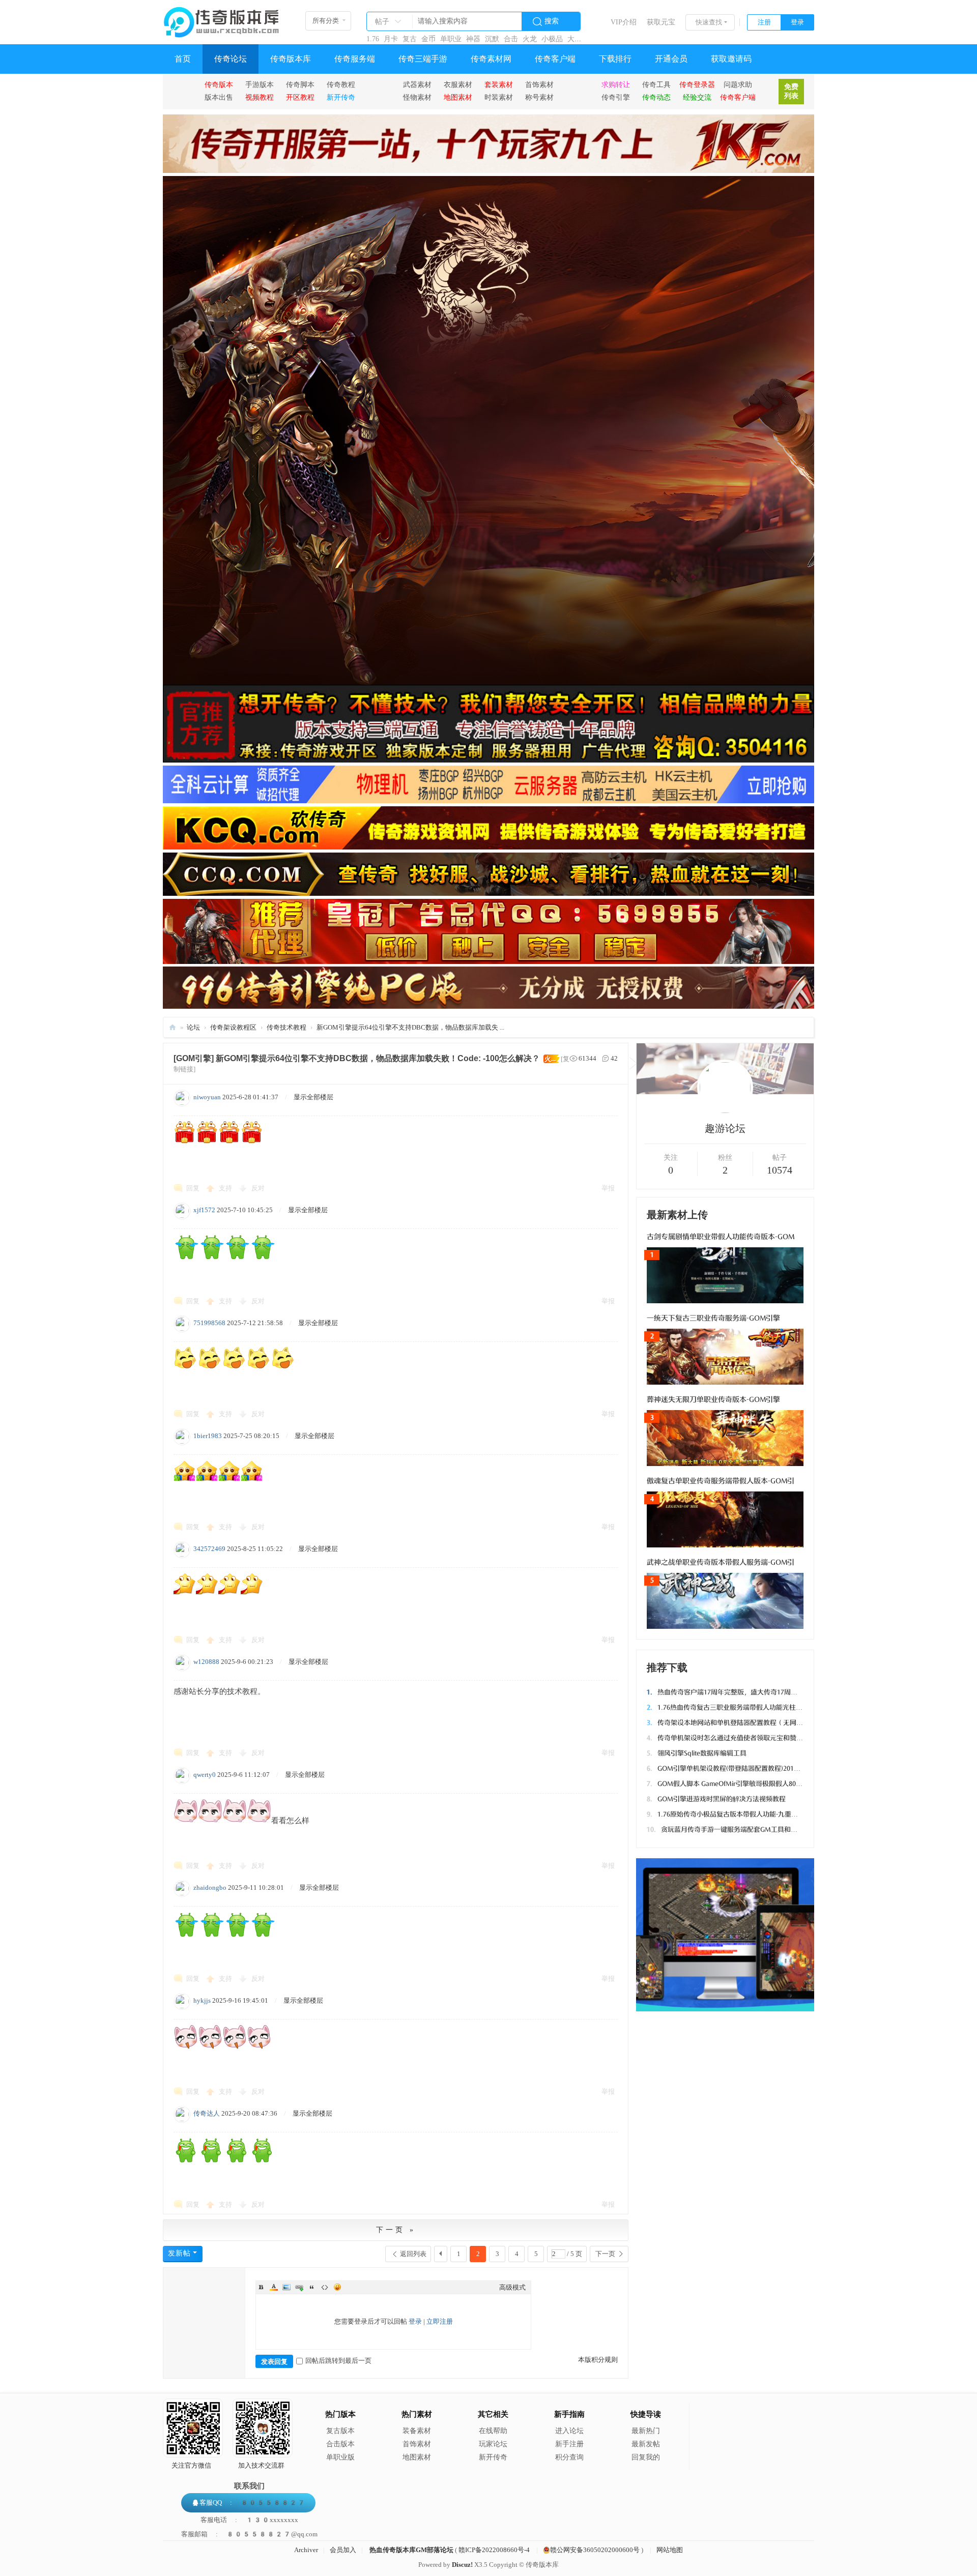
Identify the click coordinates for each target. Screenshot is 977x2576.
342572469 (209, 1549)
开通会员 (671, 59)
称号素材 (539, 97)
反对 (258, 1188)
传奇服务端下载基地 (173, 1027)
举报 (608, 1188)
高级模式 (512, 2287)
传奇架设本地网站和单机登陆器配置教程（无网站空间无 (735, 1723)
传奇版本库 (291, 59)
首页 (183, 59)
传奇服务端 (355, 59)
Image (286, 2287)
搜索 (552, 21)
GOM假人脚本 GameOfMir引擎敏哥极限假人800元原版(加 (737, 1784)
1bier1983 (208, 1436)
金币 (428, 39)
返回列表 (413, 2254)
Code (325, 2287)
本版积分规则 (598, 2360)
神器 (473, 39)
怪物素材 (417, 97)
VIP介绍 (624, 22)
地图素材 (417, 2457)
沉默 (492, 39)
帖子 (382, 22)
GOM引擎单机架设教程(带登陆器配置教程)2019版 (725, 1768)
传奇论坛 (231, 59)
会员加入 (343, 2550)
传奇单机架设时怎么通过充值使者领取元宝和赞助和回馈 (735, 1738)
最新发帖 (646, 2444)
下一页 (605, 2254)
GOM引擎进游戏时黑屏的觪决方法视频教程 (716, 1799)
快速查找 (709, 22)
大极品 (578, 39)
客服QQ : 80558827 (252, 2502)
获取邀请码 (731, 59)
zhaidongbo (210, 1887)
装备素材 (417, 2431)
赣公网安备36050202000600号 (595, 2550)
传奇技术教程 (286, 1027)
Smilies (337, 2287)
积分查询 (569, 2457)
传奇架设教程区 (233, 1027)
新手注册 (569, 2444)
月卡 (391, 39)
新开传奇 (493, 2457)
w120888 (206, 1662)
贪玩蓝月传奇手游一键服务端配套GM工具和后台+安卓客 (737, 1829)
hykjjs (202, 2000)
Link (299, 2287)
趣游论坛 (725, 1128)
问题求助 (738, 84)
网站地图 (670, 2550)
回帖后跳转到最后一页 (338, 2361)
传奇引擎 (616, 97)
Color (274, 2287)
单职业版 (340, 2457)
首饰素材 (539, 84)
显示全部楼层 (313, 1097)
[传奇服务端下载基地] (221, 18)
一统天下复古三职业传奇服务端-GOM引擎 (713, 1318)
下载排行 (615, 59)
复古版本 (340, 2431)
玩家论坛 (493, 2444)
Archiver (306, 2550)
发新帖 (179, 2253)
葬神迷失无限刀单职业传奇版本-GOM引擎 (713, 1400)
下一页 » (396, 2230)
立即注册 (440, 2321)
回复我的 (646, 2457)
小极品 (552, 39)
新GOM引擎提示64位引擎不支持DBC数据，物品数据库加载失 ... (410, 1027)
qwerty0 (205, 1775)
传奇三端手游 (423, 59)
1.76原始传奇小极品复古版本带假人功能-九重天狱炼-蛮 (733, 1814)
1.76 (373, 39)
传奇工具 (656, 84)
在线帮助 (493, 2431)
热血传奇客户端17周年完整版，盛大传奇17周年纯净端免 (735, 1692)
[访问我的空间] (725, 1111)
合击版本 (340, 2444)
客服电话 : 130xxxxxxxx (249, 2520)
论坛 (193, 1027)
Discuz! (462, 2565)
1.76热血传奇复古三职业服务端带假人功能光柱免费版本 (735, 1707)
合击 (511, 39)
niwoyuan (207, 1097)
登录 (797, 22)
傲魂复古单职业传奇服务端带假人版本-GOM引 (721, 1481)
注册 (764, 22)
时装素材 (499, 97)
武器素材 (417, 84)
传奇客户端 (555, 59)
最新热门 (646, 2431)
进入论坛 (569, 2431)
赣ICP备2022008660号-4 (494, 2550)
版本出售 (219, 97)
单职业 (451, 39)
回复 (193, 1188)
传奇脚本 (300, 84)
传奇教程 (341, 84)
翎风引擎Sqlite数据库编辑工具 (697, 1753)
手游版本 (260, 84)
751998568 (209, 1323)
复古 (410, 39)
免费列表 (791, 91)
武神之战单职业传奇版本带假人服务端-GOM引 (721, 1562)
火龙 (530, 39)
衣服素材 (458, 84)
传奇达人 (207, 2113)
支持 (226, 1188)
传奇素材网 (491, 59)
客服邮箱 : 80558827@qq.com (249, 2534)
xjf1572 (204, 1210)
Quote (312, 2287)
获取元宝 (661, 22)
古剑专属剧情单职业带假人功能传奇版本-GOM (721, 1237)
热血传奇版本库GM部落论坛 (411, 2550)
